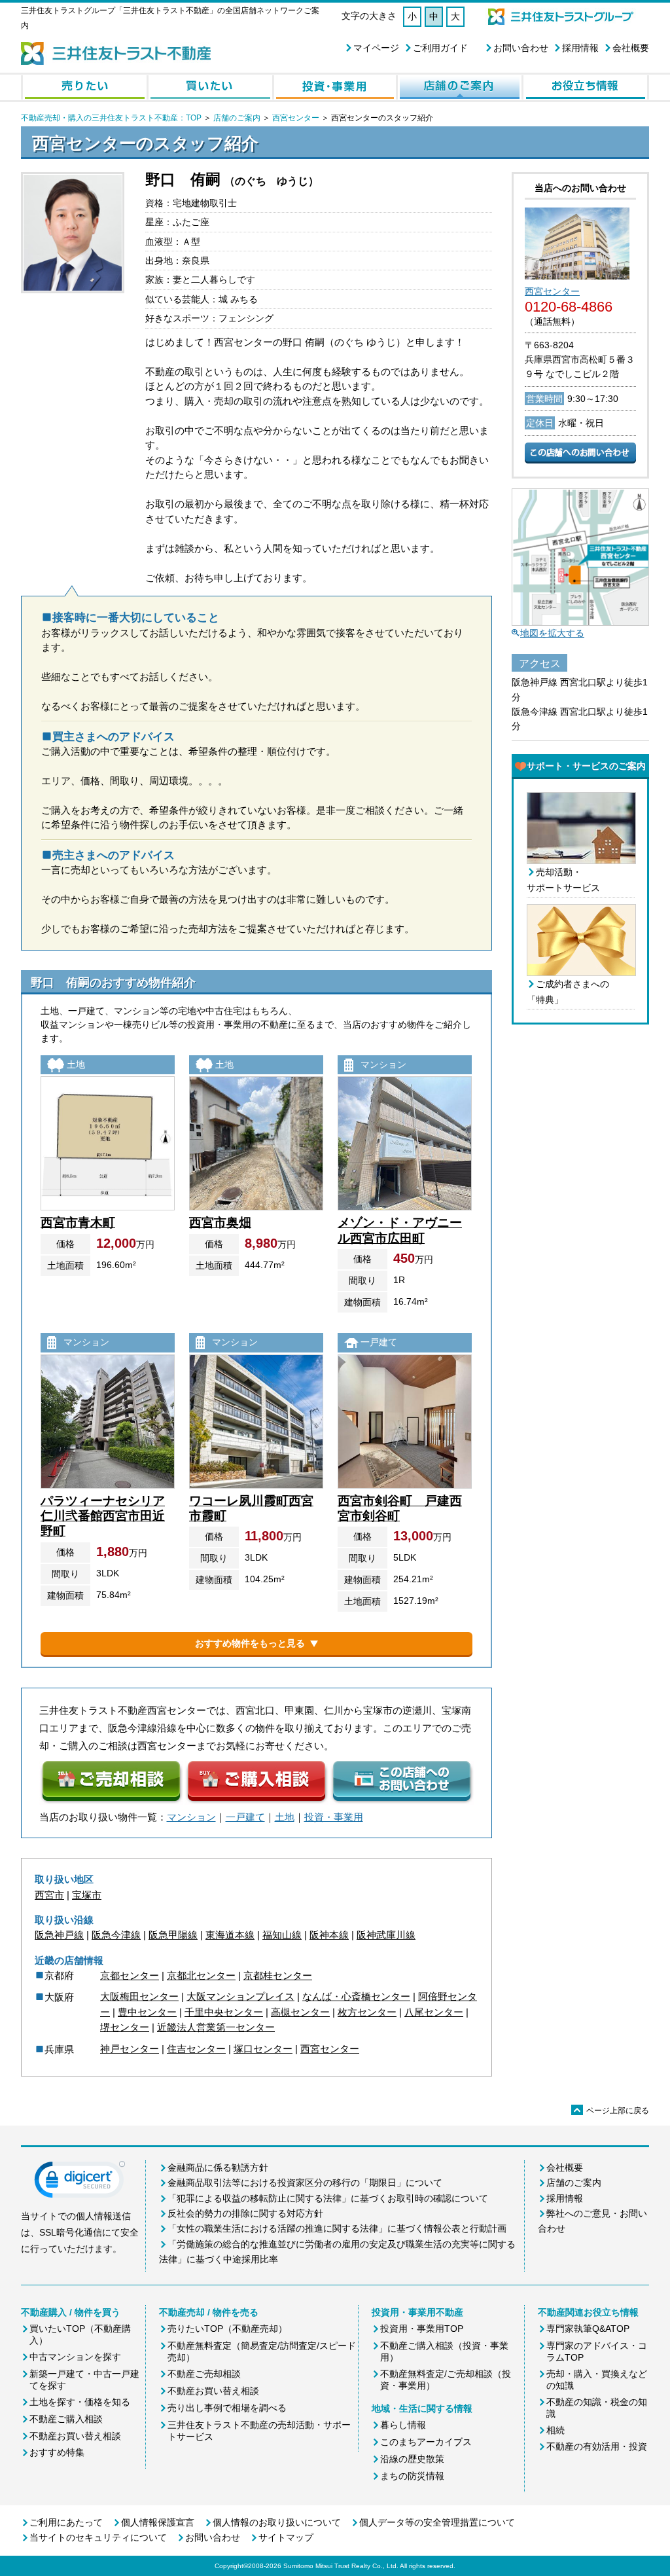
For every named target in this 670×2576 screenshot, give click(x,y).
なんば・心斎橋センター (356, 1996)
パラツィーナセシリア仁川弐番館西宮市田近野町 (103, 1516)
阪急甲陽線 (173, 1935)
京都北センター (201, 1975)
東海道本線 (230, 1935)
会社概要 (631, 48)
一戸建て (245, 1817)
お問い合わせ (521, 48)
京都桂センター (278, 1975)
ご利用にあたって (66, 2522)
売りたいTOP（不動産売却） (227, 2329)
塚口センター (263, 2049)
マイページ (376, 48)
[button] (80, 2183)
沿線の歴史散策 (412, 2459)
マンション (191, 1817)
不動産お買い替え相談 (75, 2436)
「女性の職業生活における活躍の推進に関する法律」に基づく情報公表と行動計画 (337, 2228)
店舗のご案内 (237, 118)
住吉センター (196, 2049)
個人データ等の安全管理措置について (437, 2522)
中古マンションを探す (75, 2357)
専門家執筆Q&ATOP (588, 2329)
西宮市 (49, 1895)
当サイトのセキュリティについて (98, 2537)
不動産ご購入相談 (66, 2419)
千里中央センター (224, 2012)
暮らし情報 (403, 2425)
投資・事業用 (334, 1817)
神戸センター (130, 2049)
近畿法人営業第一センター (216, 2027)
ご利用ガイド (440, 48)
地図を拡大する (552, 633)
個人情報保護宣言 (158, 2522)
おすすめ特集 (57, 2452)
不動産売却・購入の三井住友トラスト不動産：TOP (111, 118)
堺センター (125, 2027)
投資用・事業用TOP (422, 2329)
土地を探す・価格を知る (80, 2402)
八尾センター (434, 2012)
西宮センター (296, 118)
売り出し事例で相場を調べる (227, 2408)
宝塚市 (87, 1895)
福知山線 (282, 1935)
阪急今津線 (116, 1935)
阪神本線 (329, 1935)
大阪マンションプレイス (240, 1996)
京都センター (130, 1975)
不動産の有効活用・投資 (597, 2446)
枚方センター (367, 2012)
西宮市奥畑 (220, 1223)
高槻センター (300, 2012)
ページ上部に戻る (611, 2111)
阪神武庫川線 (386, 1935)
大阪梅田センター (139, 1996)
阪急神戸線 (59, 1935)
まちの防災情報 (412, 2476)
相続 (555, 2430)
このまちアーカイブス (426, 2442)
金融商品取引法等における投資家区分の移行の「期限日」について (305, 2183)
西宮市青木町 (78, 1223)
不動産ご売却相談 (204, 2374)
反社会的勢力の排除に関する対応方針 (245, 2213)
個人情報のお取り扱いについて (277, 2522)
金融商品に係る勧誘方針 (218, 2168)
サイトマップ (286, 2537)
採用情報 (580, 48)
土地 (285, 1817)
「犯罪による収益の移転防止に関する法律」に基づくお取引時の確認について (328, 2198)
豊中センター (147, 2012)
